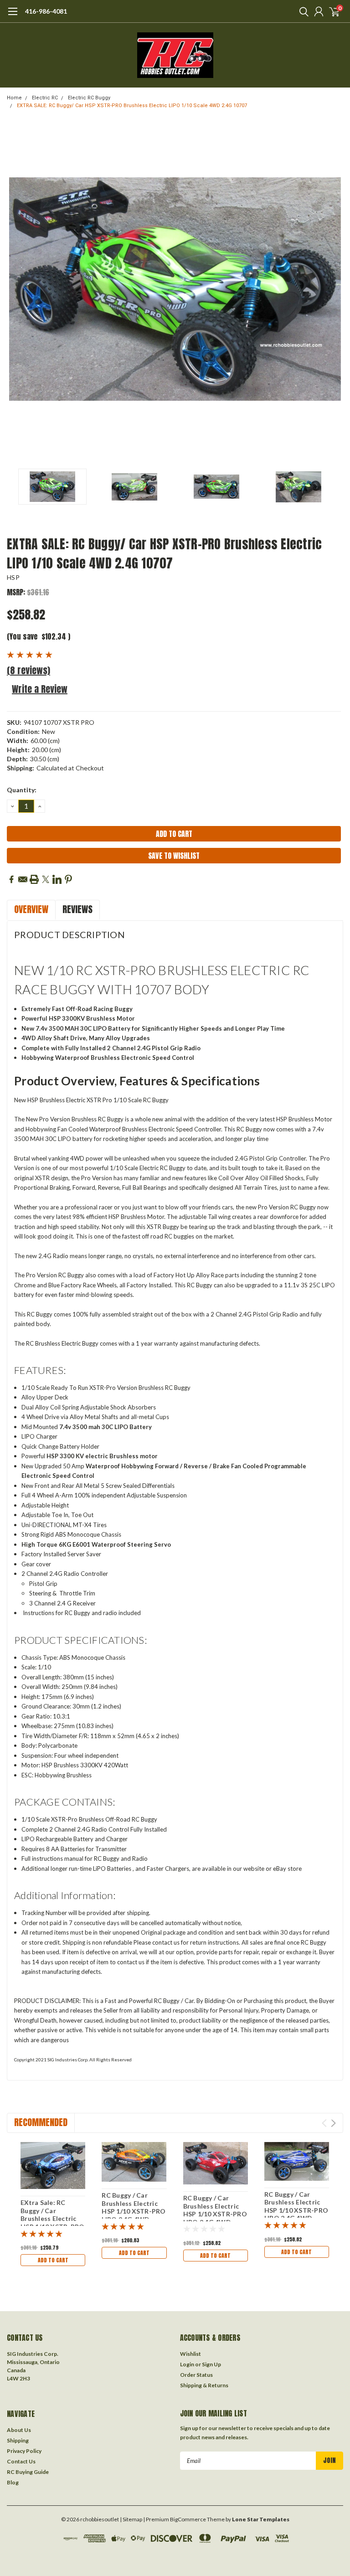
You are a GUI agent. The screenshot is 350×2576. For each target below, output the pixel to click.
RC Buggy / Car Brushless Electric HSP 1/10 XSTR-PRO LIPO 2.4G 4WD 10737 (134, 2211)
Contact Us (21, 2461)
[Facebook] (11, 879)
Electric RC (45, 98)
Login (187, 2364)
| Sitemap (131, 2519)
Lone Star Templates (261, 2519)
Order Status (196, 2375)
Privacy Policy (24, 2451)
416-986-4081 (46, 11)
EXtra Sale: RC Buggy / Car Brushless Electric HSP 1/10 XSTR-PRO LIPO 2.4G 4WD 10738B (52, 2222)
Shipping (18, 2440)
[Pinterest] (68, 879)
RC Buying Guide (28, 2472)
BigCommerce (188, 2519)
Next (334, 289)
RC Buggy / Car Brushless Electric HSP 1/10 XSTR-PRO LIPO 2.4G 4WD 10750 (215, 2214)
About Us (19, 2430)
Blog (13, 2482)
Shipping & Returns (204, 2385)
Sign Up (211, 2364)
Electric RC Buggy (89, 98)
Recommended (41, 2122)
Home (14, 98)
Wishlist (190, 2354)
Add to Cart (53, 2260)
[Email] (23, 879)
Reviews (77, 909)
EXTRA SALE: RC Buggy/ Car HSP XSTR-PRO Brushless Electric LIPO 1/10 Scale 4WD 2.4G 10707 (132, 106)
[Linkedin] (57, 879)
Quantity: (22, 790)
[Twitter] (46, 879)
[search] (302, 11)
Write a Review (40, 689)
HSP (13, 577)
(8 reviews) (28, 670)
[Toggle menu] (13, 16)
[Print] (34, 879)
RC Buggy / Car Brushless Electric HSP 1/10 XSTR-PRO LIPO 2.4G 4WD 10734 (296, 2210)
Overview (31, 909)
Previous (16, 289)
